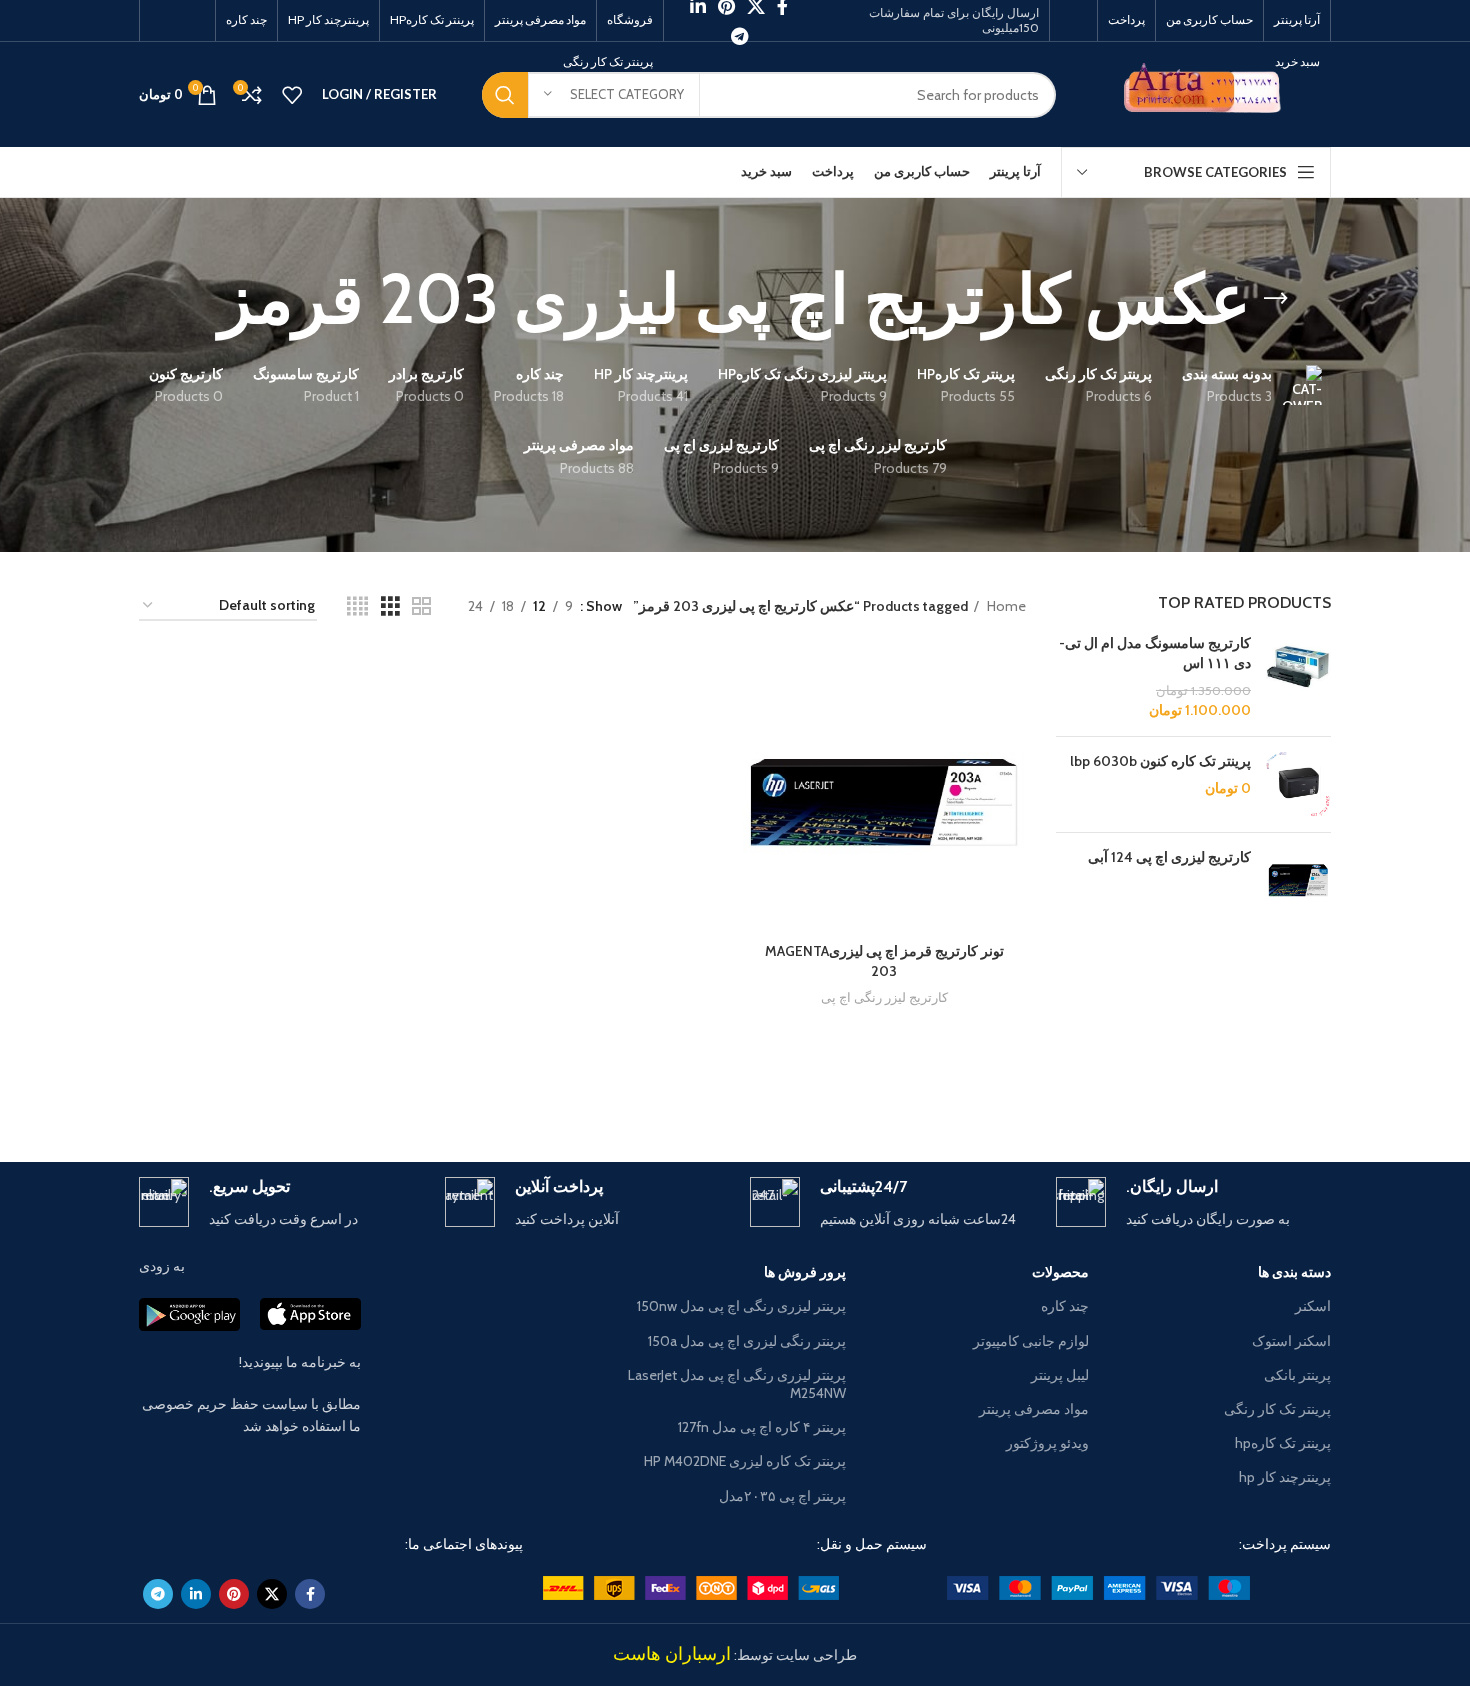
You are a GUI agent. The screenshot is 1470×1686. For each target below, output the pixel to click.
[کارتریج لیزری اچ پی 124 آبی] (1298, 880)
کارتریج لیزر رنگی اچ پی (884, 997)
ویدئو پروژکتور (1047, 1443)
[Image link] (1098, 1586)
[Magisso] (1075, 1092)
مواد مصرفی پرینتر (1033, 1409)
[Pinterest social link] (234, 1594)
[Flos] (224, 1092)
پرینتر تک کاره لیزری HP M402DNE (745, 1461)
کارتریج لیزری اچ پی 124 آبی (1169, 857)
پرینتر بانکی (1297, 1375)
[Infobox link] (1194, 1203)
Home (1005, 606)
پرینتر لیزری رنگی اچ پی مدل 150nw (741, 1306)
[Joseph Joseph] (565, 1092)
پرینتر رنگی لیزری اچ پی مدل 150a (747, 1341)
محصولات (1060, 1272)
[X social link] (272, 1594)
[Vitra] (1246, 1092)
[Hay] (394, 1092)
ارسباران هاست (672, 1654)
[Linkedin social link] (196, 1594)
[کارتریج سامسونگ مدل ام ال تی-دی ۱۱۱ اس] (1298, 677)
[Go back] (1276, 299)
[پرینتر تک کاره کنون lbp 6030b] (1298, 784)
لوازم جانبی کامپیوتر (1030, 1341)
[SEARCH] (505, 95)
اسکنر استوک (1291, 1341)
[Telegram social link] (739, 36)
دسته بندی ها (1294, 1272)
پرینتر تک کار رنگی (1277, 1409)
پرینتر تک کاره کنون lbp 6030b (1160, 761)
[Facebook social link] (310, 1594)
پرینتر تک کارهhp (1283, 1443)
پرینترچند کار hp (1285, 1477)
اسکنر (1313, 1306)
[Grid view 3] (390, 606)
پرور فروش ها (805, 1272)
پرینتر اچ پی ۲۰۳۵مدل (782, 1496)
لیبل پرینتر (1059, 1375)
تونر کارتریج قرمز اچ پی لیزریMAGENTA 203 (884, 961)
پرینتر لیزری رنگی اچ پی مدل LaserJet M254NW (737, 1384)
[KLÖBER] (735, 1092)
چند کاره (1064, 1306)
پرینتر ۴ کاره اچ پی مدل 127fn (762, 1427)
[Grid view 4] (357, 606)
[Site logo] (1208, 93)
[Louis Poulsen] (905, 1092)
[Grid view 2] (421, 606)
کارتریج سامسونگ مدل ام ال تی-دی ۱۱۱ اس (1155, 653)
